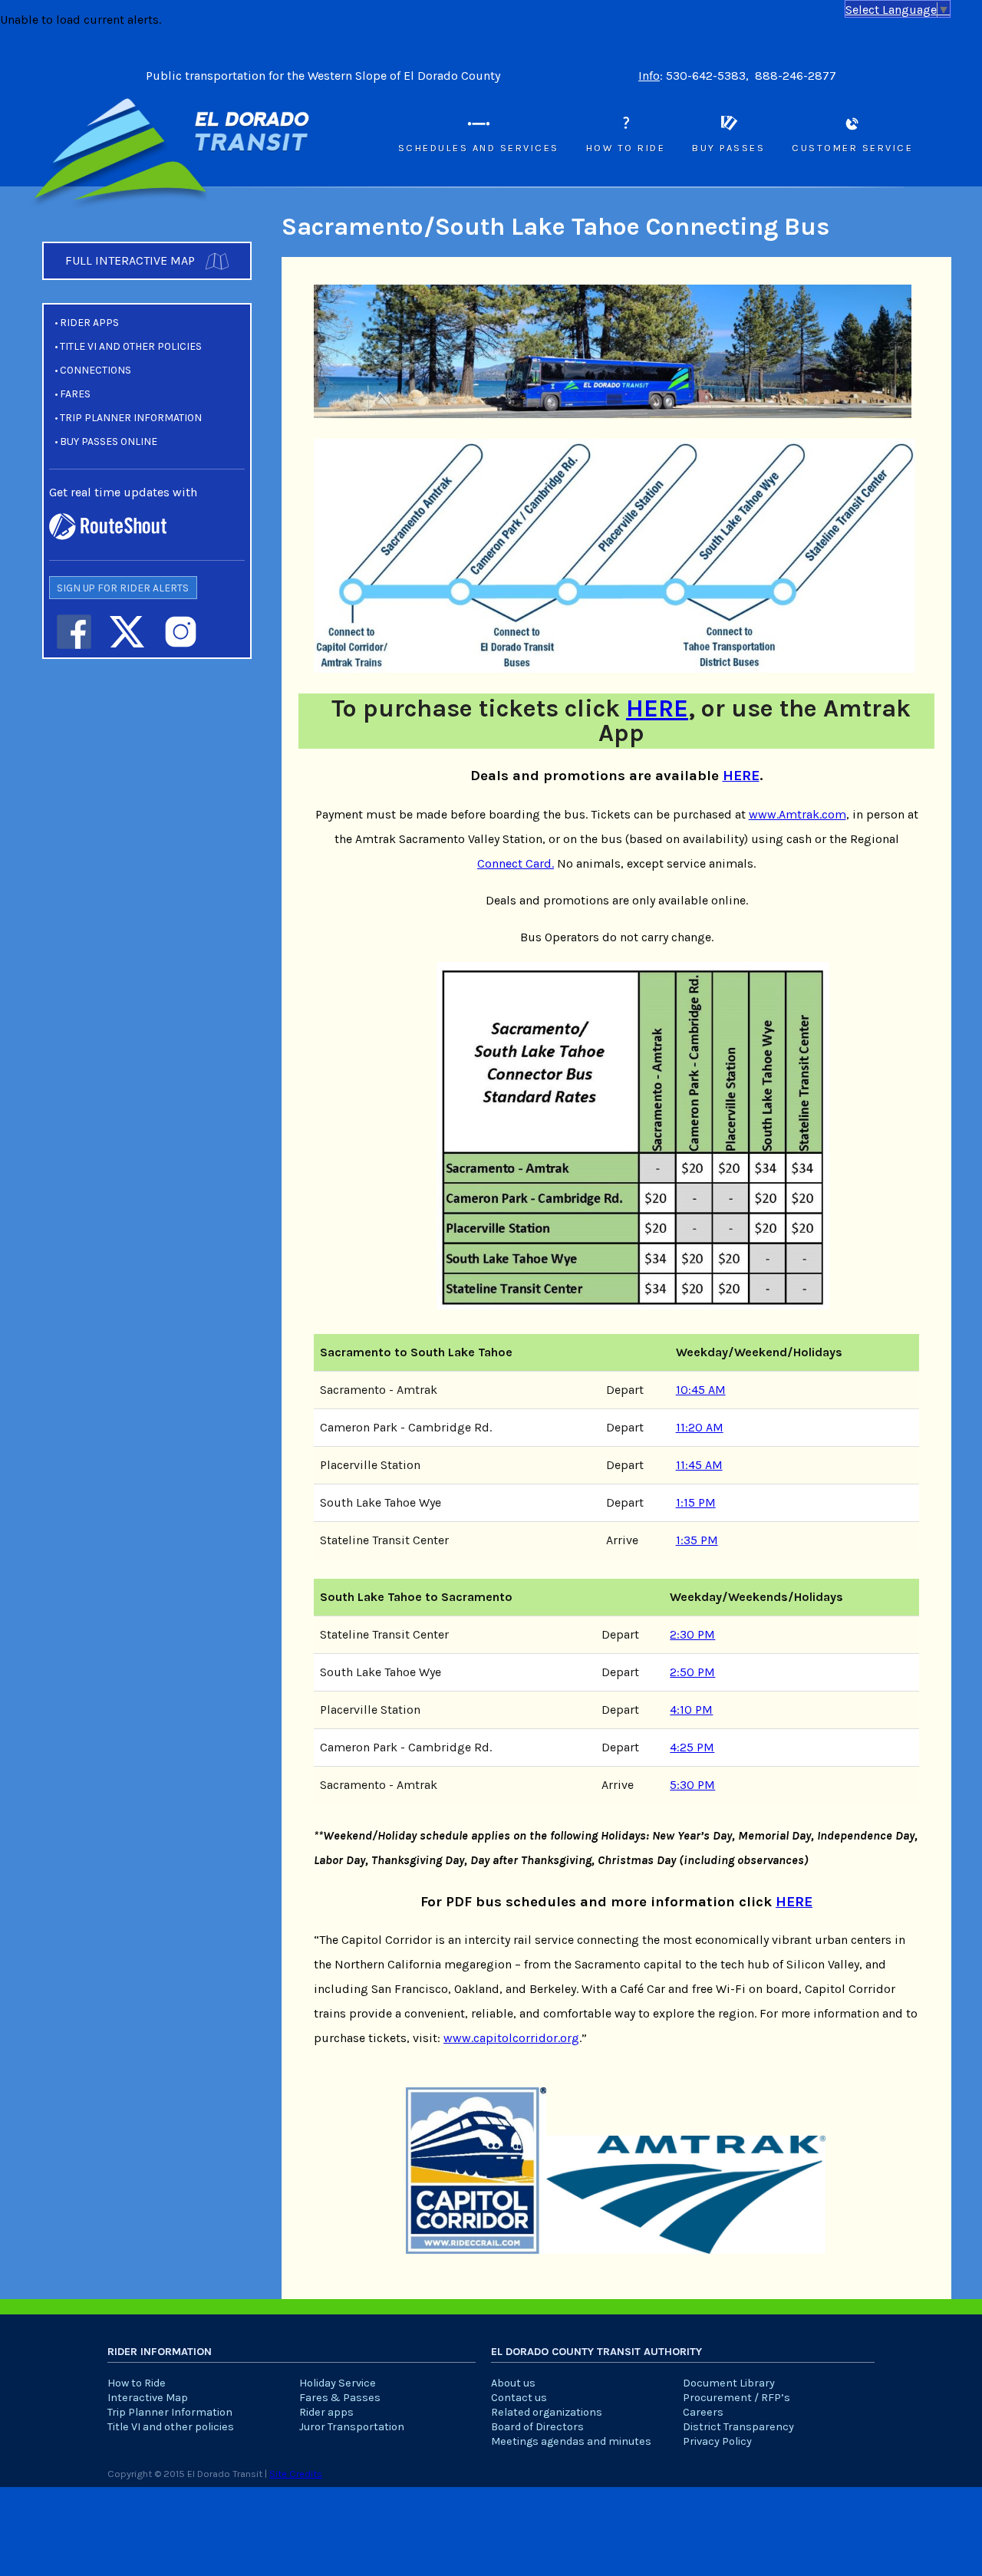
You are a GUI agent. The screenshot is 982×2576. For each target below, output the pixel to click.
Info (649, 76)
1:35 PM (697, 1540)
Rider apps (89, 323)
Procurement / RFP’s (736, 2398)
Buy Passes (728, 148)
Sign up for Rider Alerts (123, 588)
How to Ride (626, 148)
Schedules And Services (479, 148)
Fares (75, 394)
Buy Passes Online (109, 441)
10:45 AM (701, 1390)
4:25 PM (692, 1747)
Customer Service (852, 148)
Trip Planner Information (131, 418)
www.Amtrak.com (797, 814)
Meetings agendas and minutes (571, 2441)
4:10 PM (691, 1710)
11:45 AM (699, 1465)
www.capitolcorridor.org (511, 2038)
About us (513, 2383)
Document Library (729, 2383)
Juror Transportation (352, 2427)
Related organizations (547, 2412)
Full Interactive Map (132, 260)
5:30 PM (692, 1785)
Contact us (519, 2398)
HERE (657, 708)
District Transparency (738, 2427)
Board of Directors (537, 2427)
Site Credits (296, 2474)
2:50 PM (692, 1672)
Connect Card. (516, 863)
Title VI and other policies (131, 346)
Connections (96, 370)
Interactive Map (148, 2398)
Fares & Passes (340, 2398)
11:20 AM (700, 1427)
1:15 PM (696, 1502)
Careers (703, 2412)
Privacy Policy (717, 2441)
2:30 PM (692, 1634)
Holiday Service (338, 2383)
